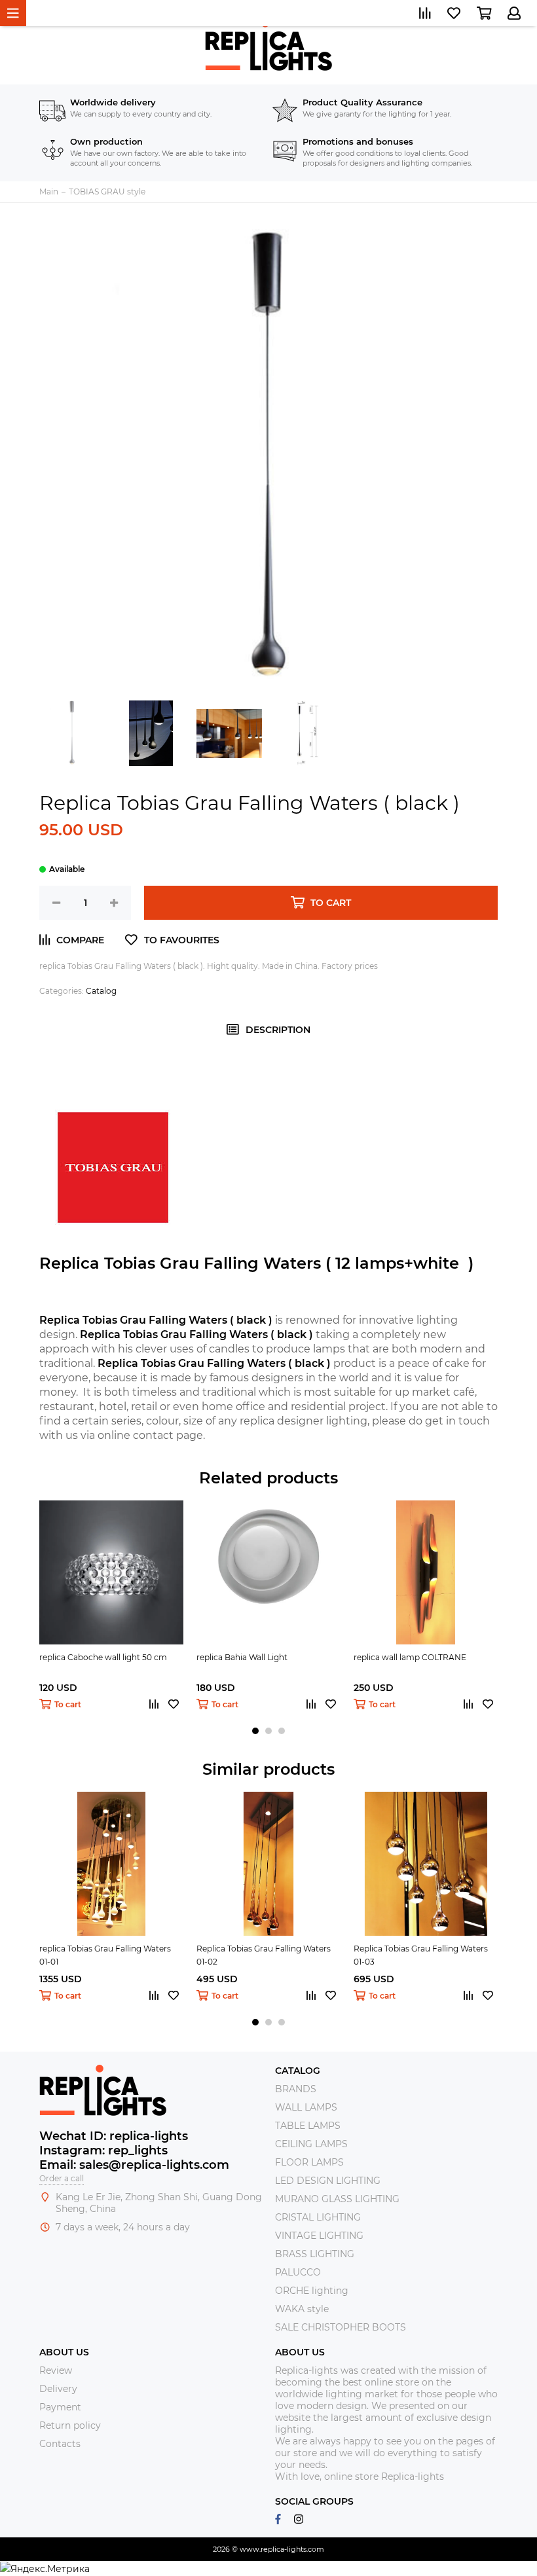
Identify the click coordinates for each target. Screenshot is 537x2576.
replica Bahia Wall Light (242, 1657)
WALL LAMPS (306, 2107)
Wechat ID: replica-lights (114, 2136)
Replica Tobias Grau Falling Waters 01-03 (421, 1955)
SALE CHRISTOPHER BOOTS (341, 2327)
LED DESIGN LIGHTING (328, 2181)
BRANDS (296, 2089)
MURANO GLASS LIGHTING (337, 2199)
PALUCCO (298, 2272)
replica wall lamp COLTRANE (410, 1657)
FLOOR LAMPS (309, 2162)
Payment (60, 2407)
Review (56, 2370)
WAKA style (302, 2309)
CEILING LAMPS (311, 2144)
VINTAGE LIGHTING (319, 2236)
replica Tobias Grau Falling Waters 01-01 (105, 1955)
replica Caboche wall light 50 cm (103, 1657)
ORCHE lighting (312, 2291)
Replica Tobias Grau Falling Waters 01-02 (264, 1955)
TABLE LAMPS (308, 2126)
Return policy (70, 2425)
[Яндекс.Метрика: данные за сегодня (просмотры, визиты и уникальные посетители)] (45, 2569)
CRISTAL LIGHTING (318, 2217)
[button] (255, 1731)
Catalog (101, 991)
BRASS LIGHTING (315, 2254)
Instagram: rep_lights (103, 2150)
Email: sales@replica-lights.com (134, 2165)
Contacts (60, 2444)
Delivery (58, 2389)
